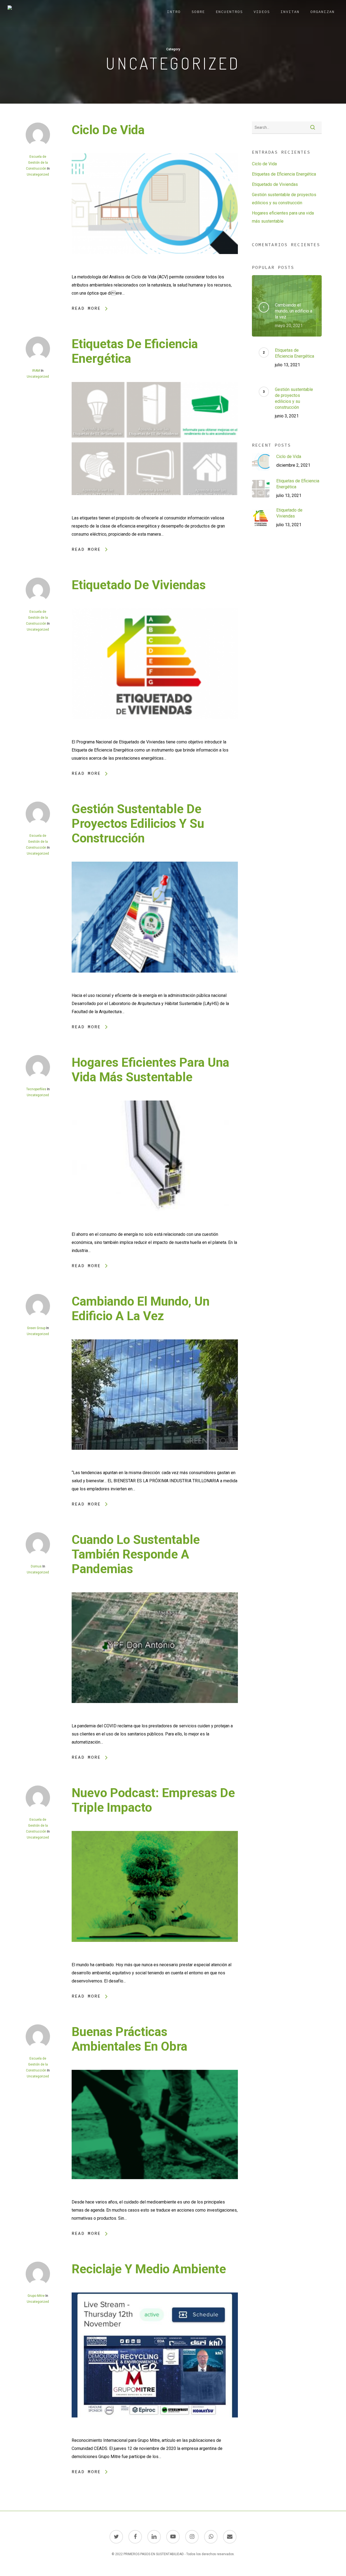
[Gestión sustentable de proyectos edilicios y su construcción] (155, 987)
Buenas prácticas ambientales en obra (129, 2039)
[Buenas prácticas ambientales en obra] (155, 2194)
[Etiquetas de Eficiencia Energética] (155, 510)
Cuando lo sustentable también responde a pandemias (136, 1554)
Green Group (36, 1328)
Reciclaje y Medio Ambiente (149, 2269)
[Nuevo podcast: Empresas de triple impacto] (155, 1957)
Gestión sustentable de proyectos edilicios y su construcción (138, 823)
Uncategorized (38, 174)
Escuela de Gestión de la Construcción (37, 163)
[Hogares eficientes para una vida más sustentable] (155, 1226)
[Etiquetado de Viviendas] (155, 734)
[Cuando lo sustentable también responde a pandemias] (155, 1718)
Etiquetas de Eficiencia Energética (284, 174)
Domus (36, 1566)
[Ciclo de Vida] (155, 269)
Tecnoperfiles (36, 1089)
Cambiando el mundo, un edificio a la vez (141, 1309)
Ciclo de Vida (108, 130)
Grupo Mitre (36, 2296)
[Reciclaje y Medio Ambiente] (155, 2432)
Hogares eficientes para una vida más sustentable (150, 1070)
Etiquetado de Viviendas (139, 585)
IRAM (36, 371)
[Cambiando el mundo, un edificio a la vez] (155, 1465)
